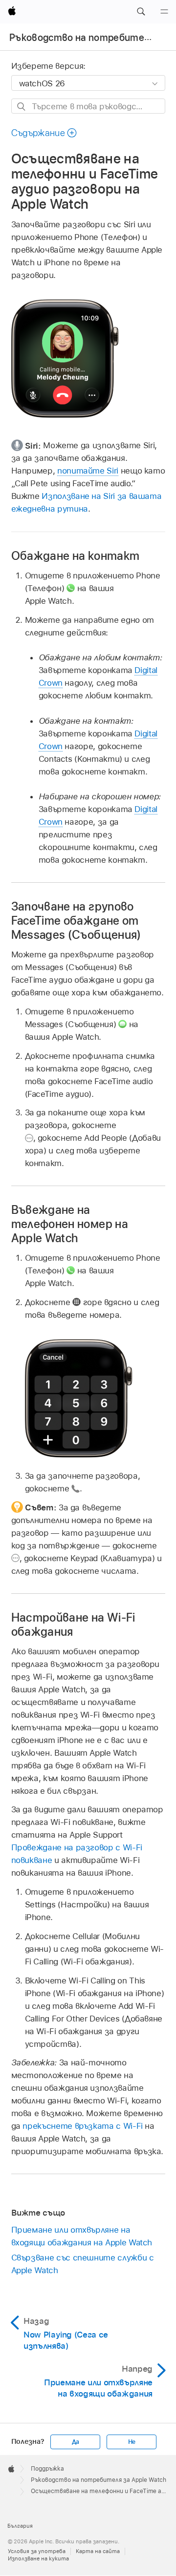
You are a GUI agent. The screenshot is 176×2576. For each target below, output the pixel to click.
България (20, 2526)
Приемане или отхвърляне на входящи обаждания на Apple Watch (82, 2236)
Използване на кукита (38, 2558)
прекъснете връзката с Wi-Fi (82, 2126)
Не (132, 2442)
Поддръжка (47, 2469)
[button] (141, 12)
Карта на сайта (98, 2551)
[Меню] (164, 12)
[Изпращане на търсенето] (22, 107)
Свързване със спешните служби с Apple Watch (83, 2264)
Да (76, 2442)
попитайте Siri (88, 471)
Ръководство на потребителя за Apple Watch (99, 2480)
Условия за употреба (37, 2551)
